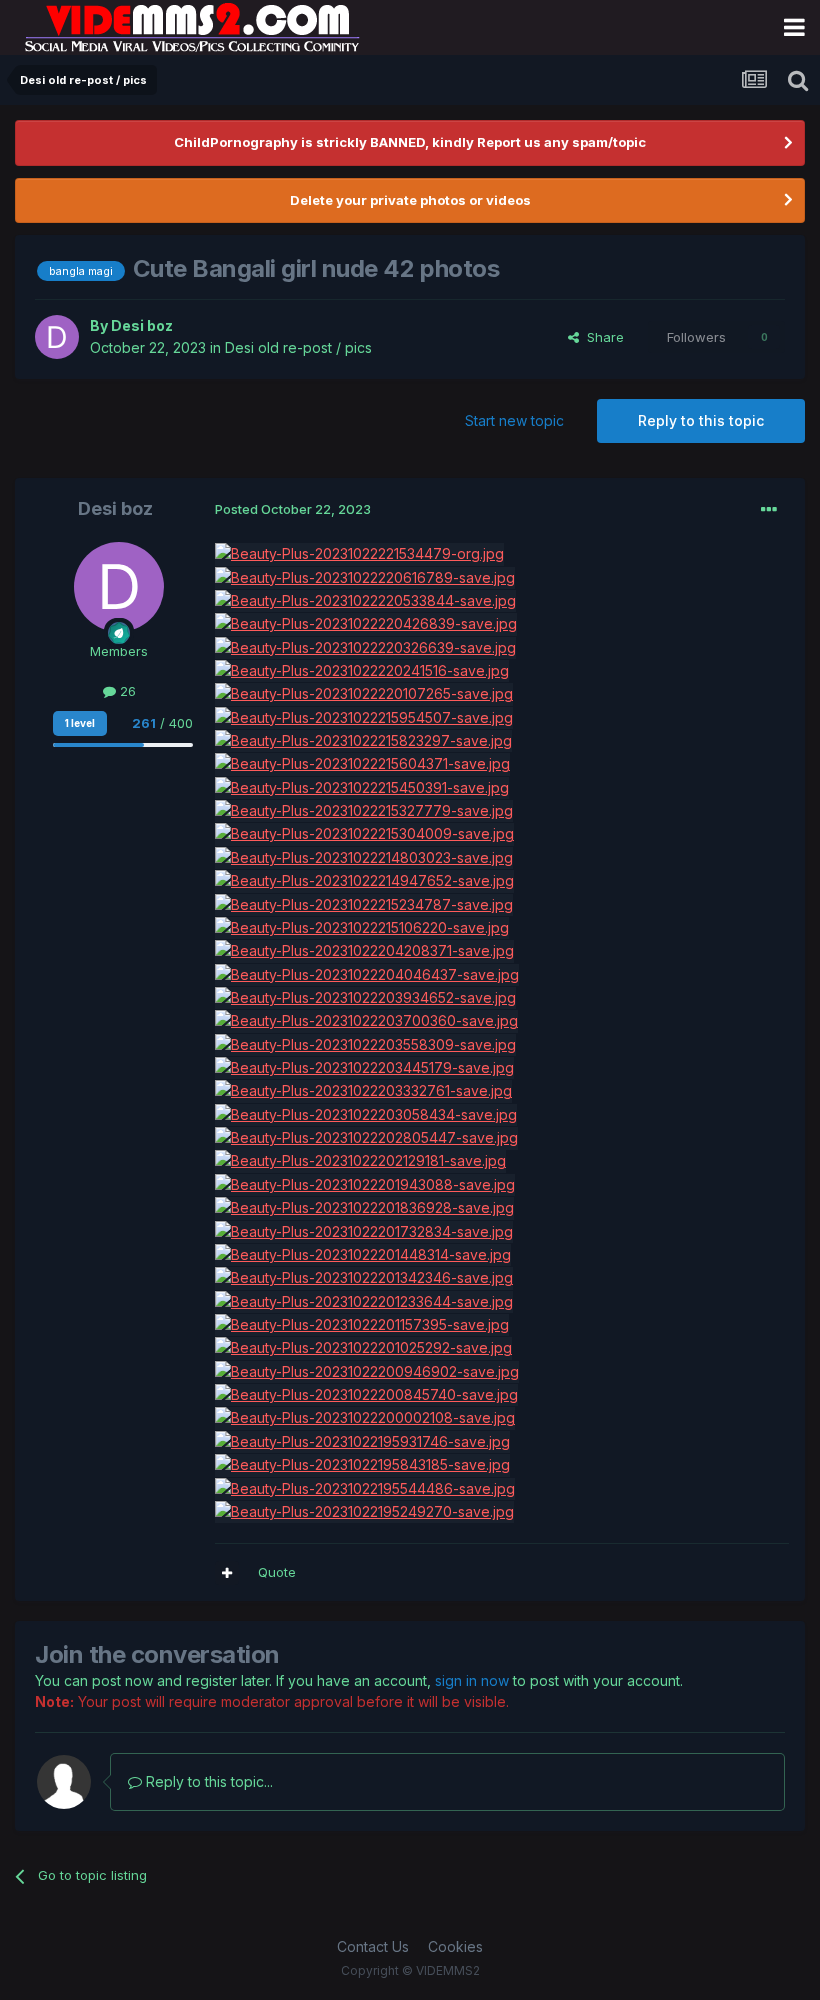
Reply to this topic (701, 420)
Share (601, 337)
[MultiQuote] (227, 1573)
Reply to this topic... (207, 1781)
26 (126, 691)
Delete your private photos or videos (410, 200)
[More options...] (769, 510)
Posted (293, 509)
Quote (277, 1572)
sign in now (472, 1680)
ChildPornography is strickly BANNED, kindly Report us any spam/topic (410, 142)
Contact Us (373, 1946)
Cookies (455, 1946)
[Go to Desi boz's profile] (57, 337)
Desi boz (142, 325)
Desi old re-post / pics (298, 347)
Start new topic (514, 420)
